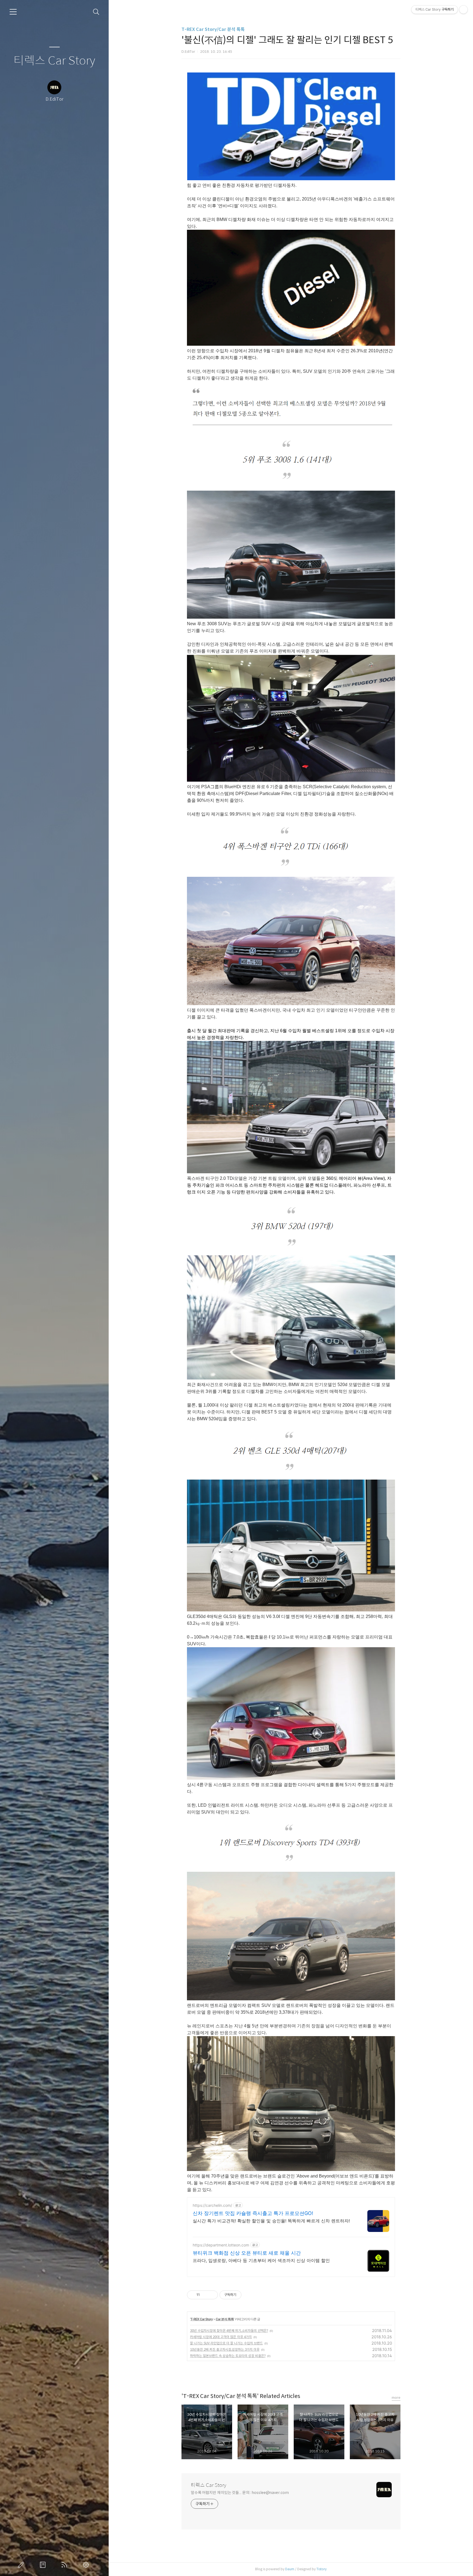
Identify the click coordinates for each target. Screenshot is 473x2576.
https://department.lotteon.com (221, 2245)
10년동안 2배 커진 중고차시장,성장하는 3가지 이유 (225, 2349)
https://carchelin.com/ (212, 2205)
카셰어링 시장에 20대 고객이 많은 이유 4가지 (221, 2337)
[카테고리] (13, 12)
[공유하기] (205, 2295)
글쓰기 (22, 2565)
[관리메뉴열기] (463, 10)
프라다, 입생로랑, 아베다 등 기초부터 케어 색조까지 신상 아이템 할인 (261, 2260)
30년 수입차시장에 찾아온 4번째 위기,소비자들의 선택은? (229, 2331)
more (396, 2398)
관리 (87, 2565)
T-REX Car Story (202, 2319)
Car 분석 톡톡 (225, 2319)
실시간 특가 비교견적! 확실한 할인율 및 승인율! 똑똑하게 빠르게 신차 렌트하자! (271, 2221)
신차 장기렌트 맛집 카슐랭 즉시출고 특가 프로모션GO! (253, 2213)
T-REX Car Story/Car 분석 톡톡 (213, 29)
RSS (65, 2565)
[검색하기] (96, 12)
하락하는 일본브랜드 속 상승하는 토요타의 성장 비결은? (228, 2356)
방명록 (44, 2565)
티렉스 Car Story (54, 61)
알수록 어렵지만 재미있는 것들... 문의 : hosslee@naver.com (240, 2493)
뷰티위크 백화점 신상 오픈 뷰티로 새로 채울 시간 (247, 2253)
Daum (290, 2569)
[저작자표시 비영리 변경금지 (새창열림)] (249, 2295)
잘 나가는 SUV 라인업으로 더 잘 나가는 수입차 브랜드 (226, 2343)
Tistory (321, 2569)
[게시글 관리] (212, 2295)
